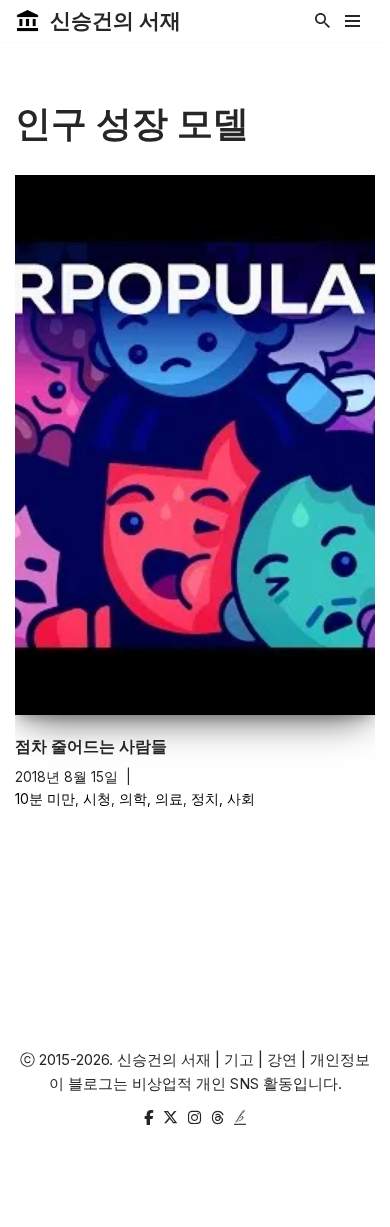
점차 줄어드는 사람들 (91, 746)
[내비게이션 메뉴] (352, 21)
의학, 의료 (151, 799)
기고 (239, 1059)
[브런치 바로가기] (239, 1118)
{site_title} (257, 1206)
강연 (282, 1059)
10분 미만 (45, 799)
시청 (97, 799)
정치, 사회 (223, 799)
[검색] (322, 20)
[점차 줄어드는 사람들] (195, 445)
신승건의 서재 (164, 1059)
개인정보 (340, 1059)
